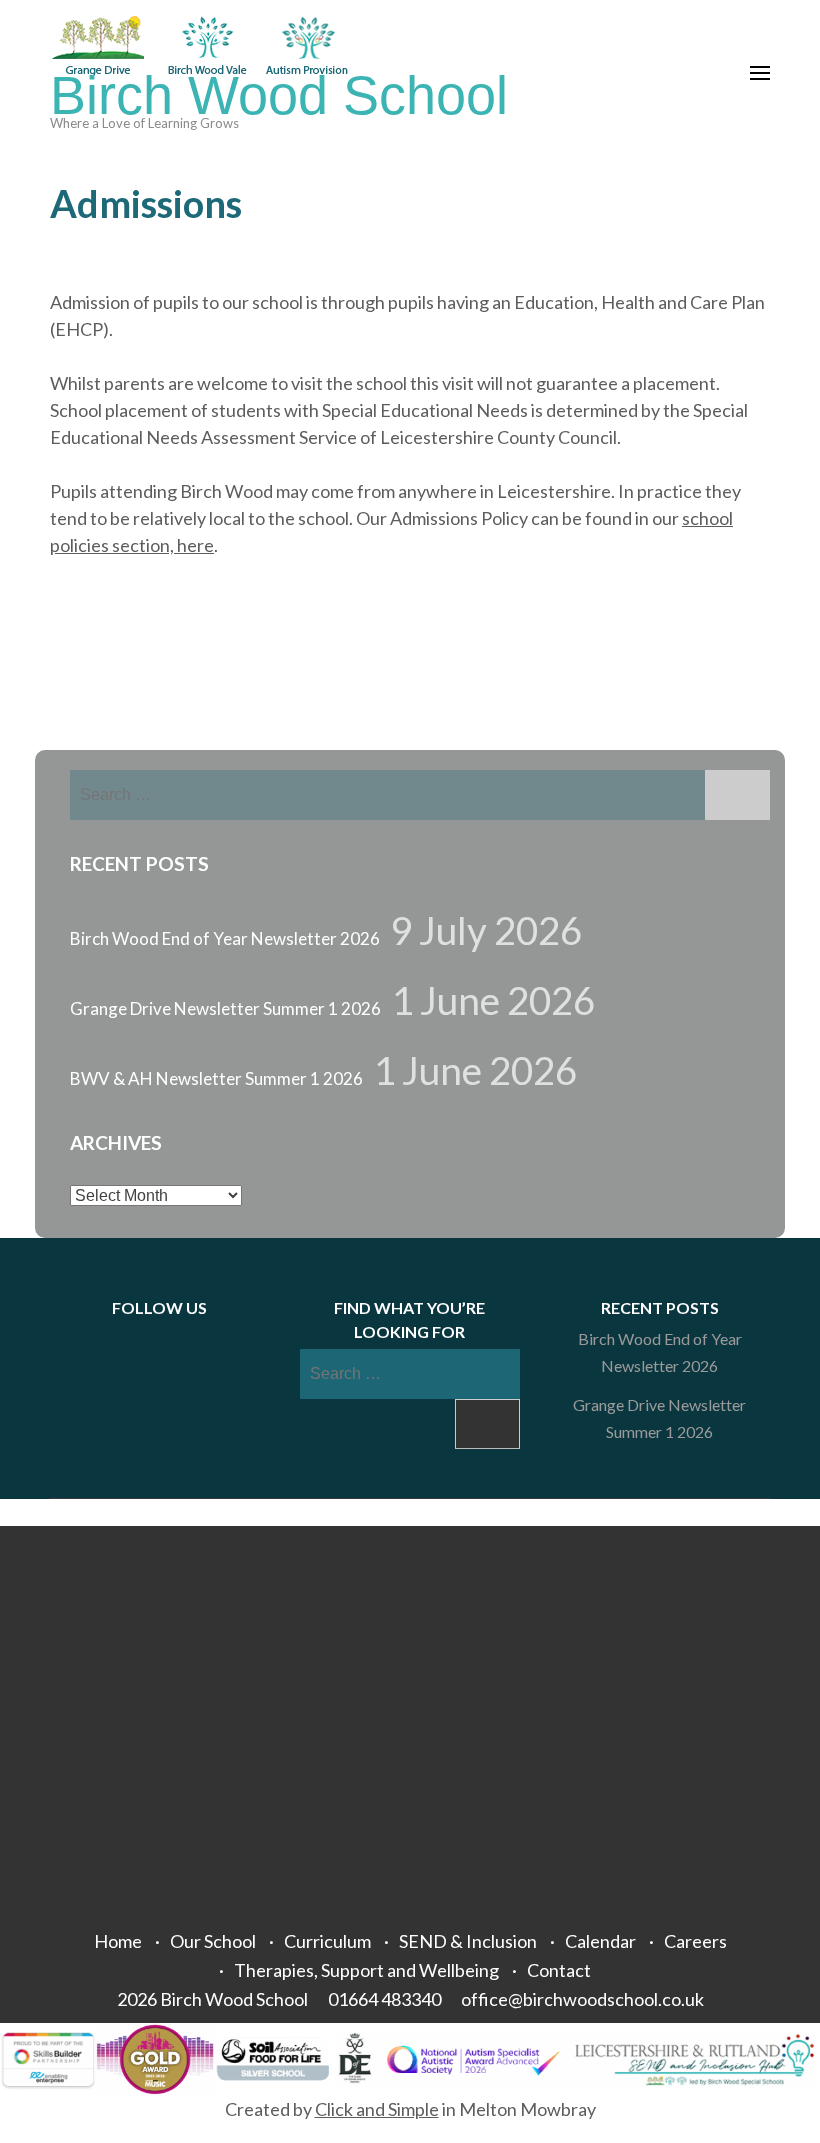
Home (118, 1941)
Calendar (600, 1941)
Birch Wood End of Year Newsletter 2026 (225, 938)
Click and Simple (377, 2109)
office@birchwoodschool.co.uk (582, 1999)
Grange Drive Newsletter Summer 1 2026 (225, 1008)
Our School (213, 1941)
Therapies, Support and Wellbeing (366, 1970)
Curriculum (327, 1941)
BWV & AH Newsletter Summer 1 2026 (216, 1078)
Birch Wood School (279, 95)
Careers (695, 1941)
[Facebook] (127, 1338)
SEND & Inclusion (468, 1941)
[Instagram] (177, 1338)
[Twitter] (152, 1338)
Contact (559, 1970)
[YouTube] (202, 1338)
